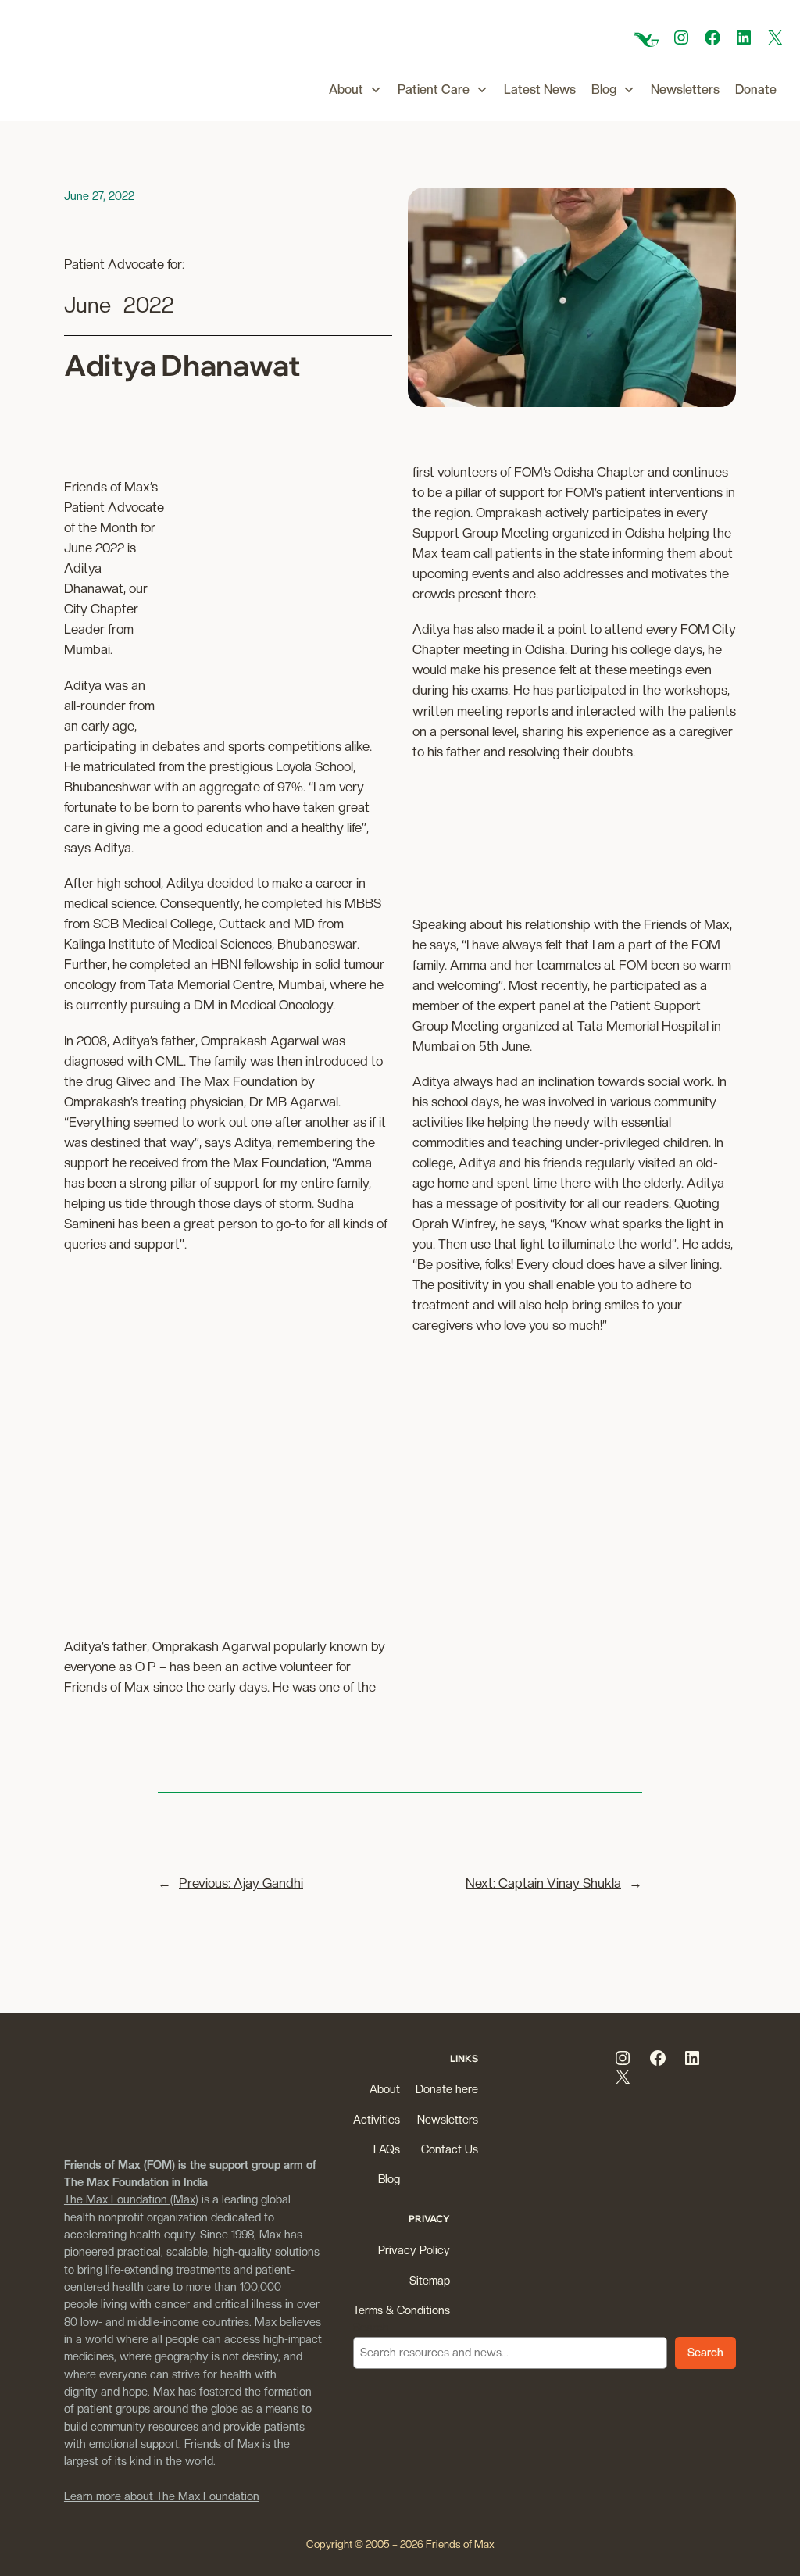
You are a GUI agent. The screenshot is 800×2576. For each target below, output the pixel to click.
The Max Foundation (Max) (131, 2199)
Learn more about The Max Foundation (162, 2496)
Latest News (540, 89)
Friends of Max (222, 2444)
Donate (756, 89)
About (346, 89)
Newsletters (685, 89)
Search (371, 2327)
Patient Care (434, 89)
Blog (604, 89)
